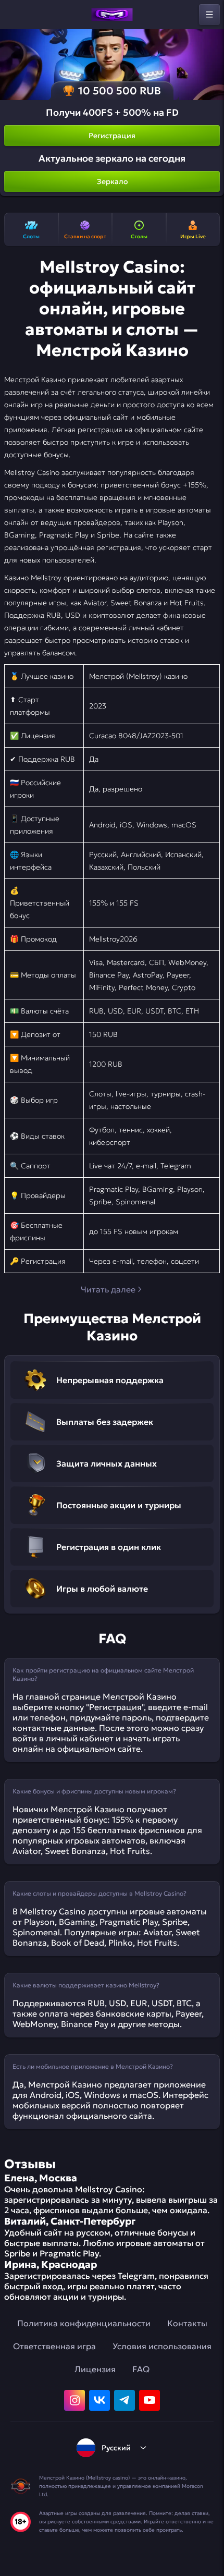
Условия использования (162, 2346)
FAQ (141, 2369)
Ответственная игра (54, 2346)
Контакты (187, 2323)
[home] (112, 15)
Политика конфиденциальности (84, 2323)
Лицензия (95, 2369)
